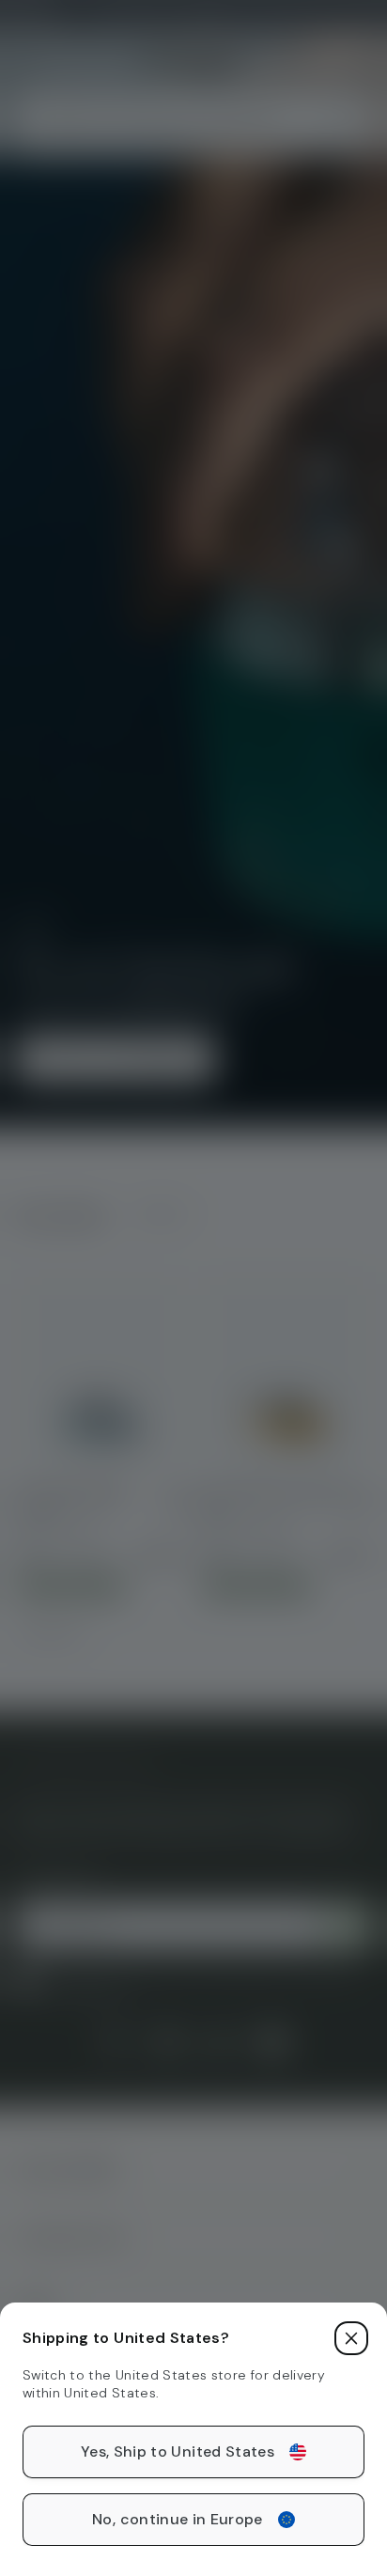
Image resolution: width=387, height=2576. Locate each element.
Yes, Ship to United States (178, 2451)
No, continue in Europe (178, 2519)
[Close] (351, 2338)
